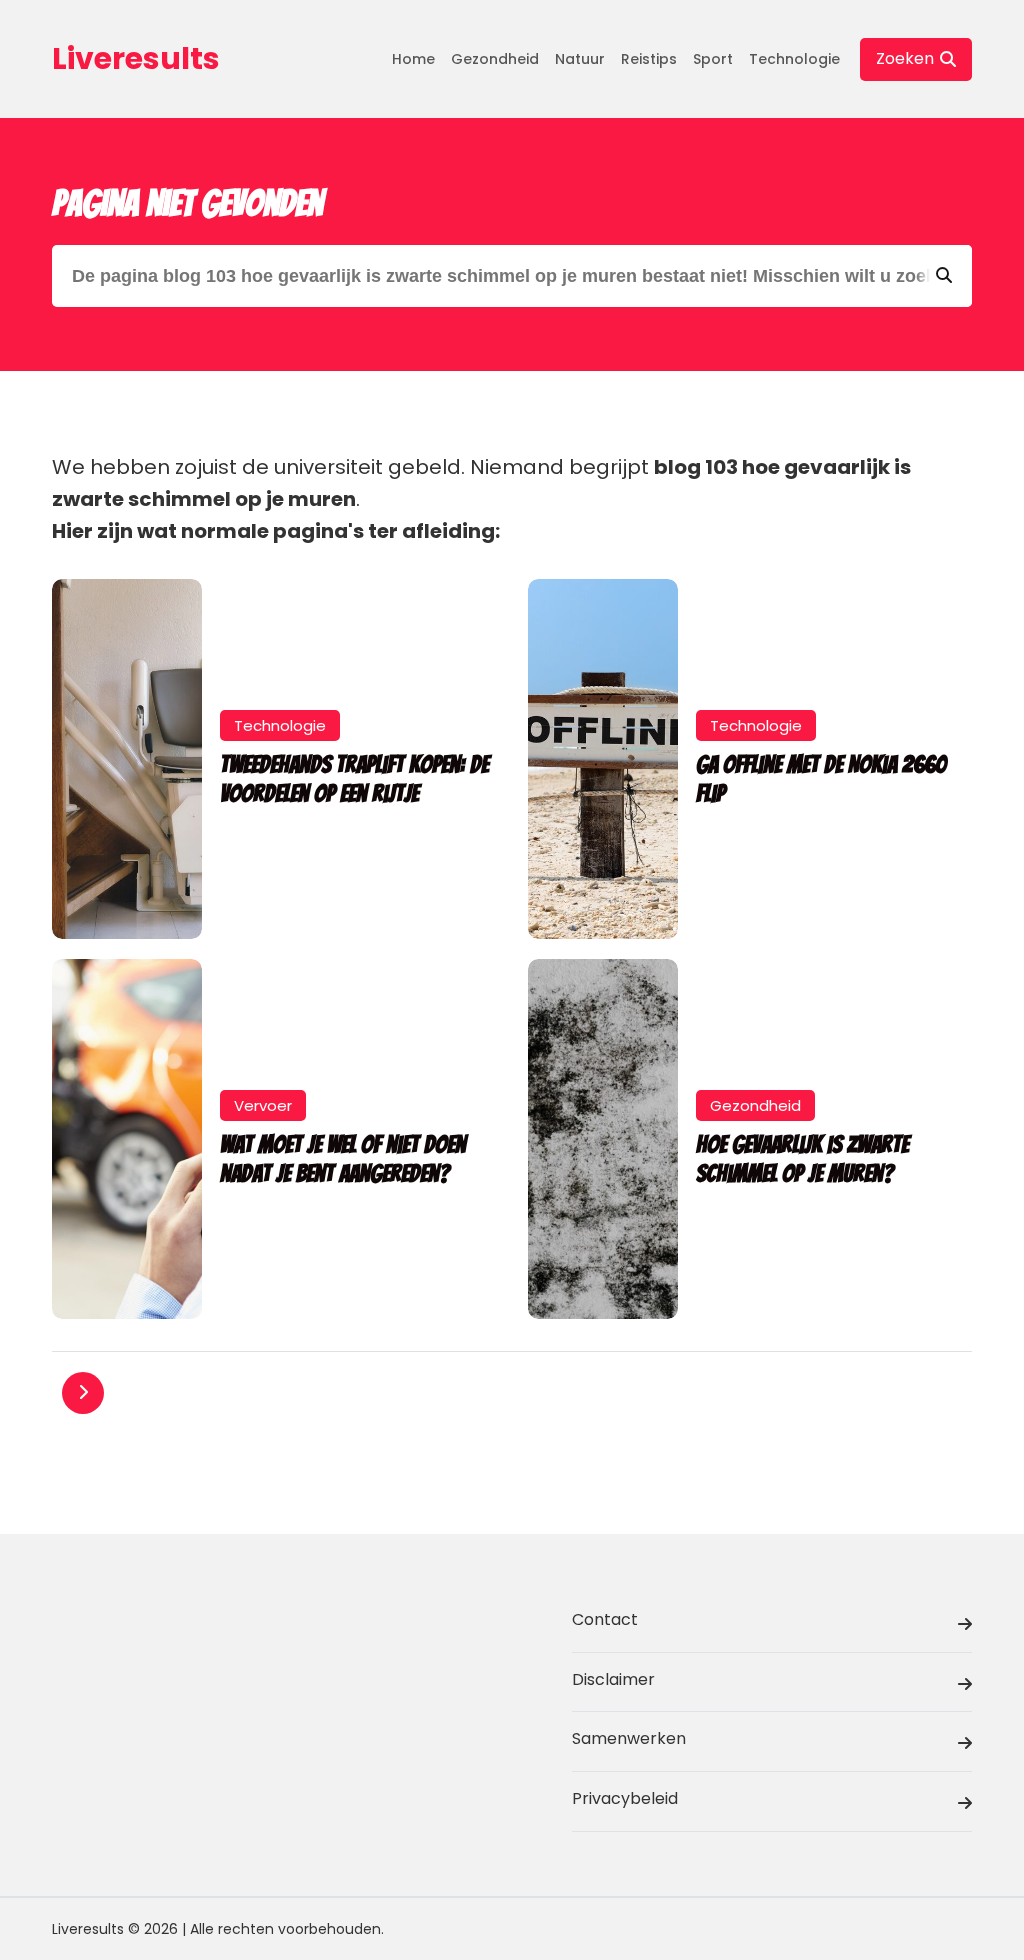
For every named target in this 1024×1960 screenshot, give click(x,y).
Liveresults (136, 58)
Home (413, 59)
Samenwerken (629, 1738)
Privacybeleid (625, 1798)
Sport (713, 59)
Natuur (580, 59)
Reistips (649, 59)
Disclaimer (613, 1679)
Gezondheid (495, 59)
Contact (605, 1619)
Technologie (794, 59)
